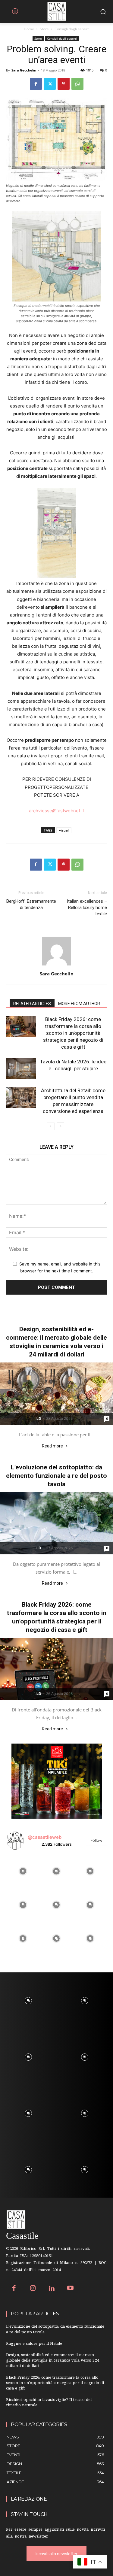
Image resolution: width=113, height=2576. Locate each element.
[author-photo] (57, 965)
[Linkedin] (52, 2289)
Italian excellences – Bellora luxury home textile (87, 908)
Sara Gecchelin (24, 70)
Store (44, 29)
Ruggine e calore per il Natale (34, 2344)
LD (39, 1418)
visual (64, 830)
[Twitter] (50, 84)
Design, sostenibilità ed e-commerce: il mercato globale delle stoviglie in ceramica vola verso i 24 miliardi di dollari (53, 2361)
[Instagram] (33, 2289)
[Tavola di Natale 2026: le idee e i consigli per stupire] (21, 1069)
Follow (96, 1840)
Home (29, 29)
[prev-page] (51, 1126)
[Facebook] (36, 84)
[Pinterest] (64, 84)
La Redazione (29, 2499)
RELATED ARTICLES (32, 1004)
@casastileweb (45, 1837)
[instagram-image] (23, 1871)
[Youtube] (71, 2289)
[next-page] (60, 1126)
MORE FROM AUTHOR (79, 1004)
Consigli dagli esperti (72, 29)
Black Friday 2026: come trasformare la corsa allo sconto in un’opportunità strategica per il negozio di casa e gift (73, 1033)
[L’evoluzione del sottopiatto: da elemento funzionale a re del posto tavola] (56, 1523)
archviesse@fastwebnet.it (56, 811)
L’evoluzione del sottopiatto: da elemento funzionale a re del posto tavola (56, 1476)
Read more (52, 1446)
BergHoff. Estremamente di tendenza (31, 904)
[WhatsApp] (77, 84)
